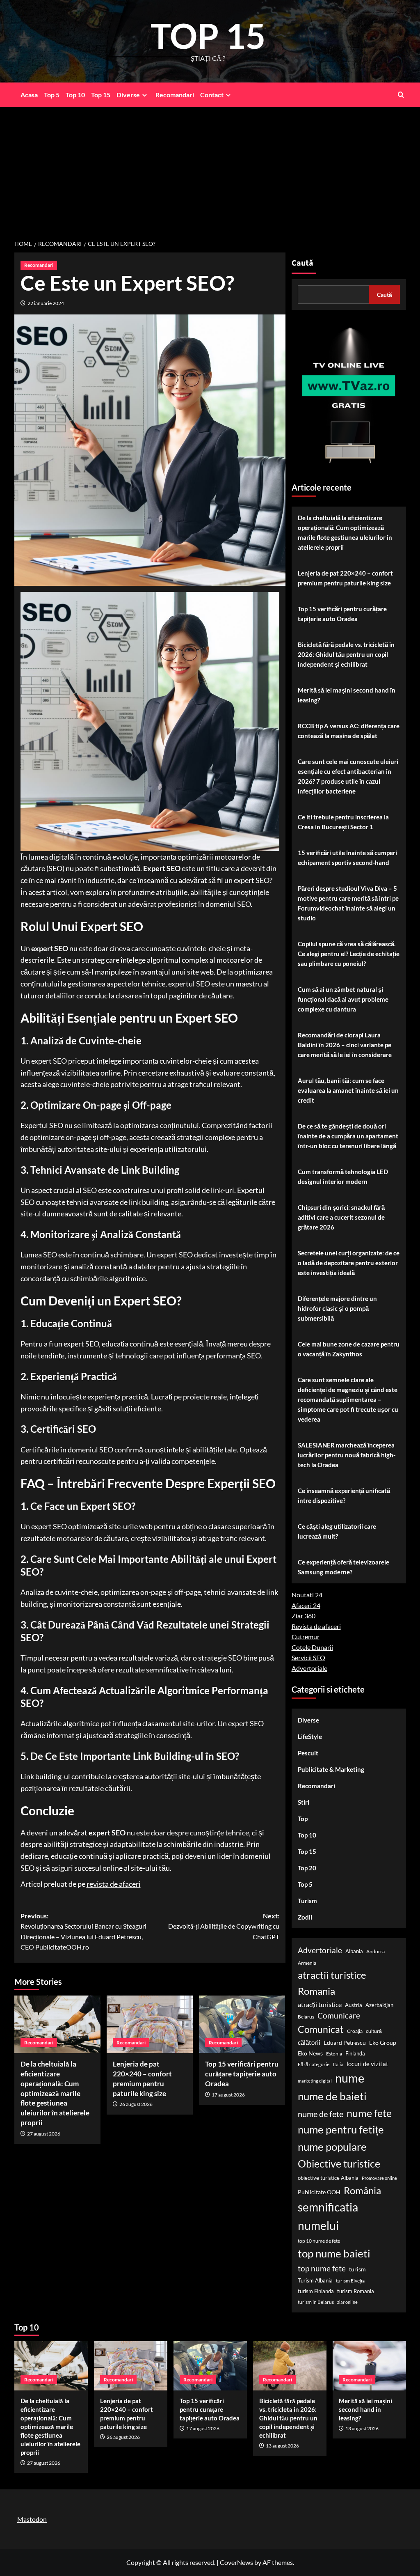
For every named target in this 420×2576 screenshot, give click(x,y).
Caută (302, 263)
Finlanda (355, 2053)
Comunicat (321, 2029)
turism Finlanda (316, 2291)
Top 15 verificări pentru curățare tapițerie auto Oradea (242, 2074)
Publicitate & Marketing (331, 1769)
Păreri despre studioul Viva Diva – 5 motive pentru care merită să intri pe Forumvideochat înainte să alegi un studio (348, 903)
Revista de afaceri (316, 1626)
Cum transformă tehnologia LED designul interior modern (343, 1177)
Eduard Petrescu (345, 2043)
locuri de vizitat (367, 2064)
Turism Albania (315, 2280)
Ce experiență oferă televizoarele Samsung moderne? (344, 1567)
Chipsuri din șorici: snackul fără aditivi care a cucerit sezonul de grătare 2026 (341, 1217)
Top (303, 1819)
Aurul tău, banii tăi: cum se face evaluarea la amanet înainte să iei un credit (348, 1090)
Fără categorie (314, 2064)
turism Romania (356, 2291)
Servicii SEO (308, 1657)
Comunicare (339, 2016)
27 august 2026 (44, 2134)
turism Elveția (350, 2281)
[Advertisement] (210, 168)
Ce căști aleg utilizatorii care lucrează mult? (337, 1531)
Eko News (310, 2053)
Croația (355, 2031)
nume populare (332, 2147)
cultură (374, 2031)
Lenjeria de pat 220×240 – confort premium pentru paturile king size (345, 578)
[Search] (401, 95)
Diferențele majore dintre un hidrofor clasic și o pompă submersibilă (337, 1308)
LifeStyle (310, 1736)
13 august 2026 (282, 2446)
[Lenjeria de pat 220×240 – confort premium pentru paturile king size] (150, 2024)
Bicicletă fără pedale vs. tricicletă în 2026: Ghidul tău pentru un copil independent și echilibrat (346, 654)
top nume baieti (334, 2253)
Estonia (334, 2054)
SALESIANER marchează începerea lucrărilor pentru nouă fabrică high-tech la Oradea (347, 1455)
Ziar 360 (304, 1616)
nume (350, 2078)
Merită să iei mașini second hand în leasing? (347, 695)
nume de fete (321, 2114)
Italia (338, 2064)
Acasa (29, 95)
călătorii (309, 2043)
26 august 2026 (136, 2104)
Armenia (307, 1963)
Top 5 (52, 95)
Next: (224, 1926)
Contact (212, 95)
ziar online (347, 2302)
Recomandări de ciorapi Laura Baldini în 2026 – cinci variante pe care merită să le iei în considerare (345, 1045)
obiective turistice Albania (328, 2178)
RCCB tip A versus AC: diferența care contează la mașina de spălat (349, 731)
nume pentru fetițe (341, 2129)
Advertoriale (309, 1668)
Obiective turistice (339, 2163)
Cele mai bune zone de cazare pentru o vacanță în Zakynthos (349, 1349)
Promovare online (379, 2178)
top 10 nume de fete (319, 2241)
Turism (307, 1901)
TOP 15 (208, 36)
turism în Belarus (316, 2302)
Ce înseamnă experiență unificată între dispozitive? (344, 1496)
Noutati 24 (307, 1595)
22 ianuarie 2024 (46, 303)
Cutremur (306, 1637)
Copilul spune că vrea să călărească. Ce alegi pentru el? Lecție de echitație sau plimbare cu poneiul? (349, 954)
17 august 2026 (228, 2095)
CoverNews (236, 2562)
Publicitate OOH (319, 2192)
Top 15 (101, 95)
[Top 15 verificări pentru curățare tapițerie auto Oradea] (242, 2024)
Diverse (128, 95)
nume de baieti (332, 2096)
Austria (354, 2005)
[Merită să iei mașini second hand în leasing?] (369, 2366)
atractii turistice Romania (332, 1983)
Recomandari (175, 95)
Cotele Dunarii (312, 1647)
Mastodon (32, 2519)
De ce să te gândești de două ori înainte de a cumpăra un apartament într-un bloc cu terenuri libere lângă (348, 1136)
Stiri (304, 1802)
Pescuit (308, 1753)
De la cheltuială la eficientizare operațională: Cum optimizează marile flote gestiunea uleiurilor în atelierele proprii (55, 2093)
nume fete (369, 2113)
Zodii (305, 1917)
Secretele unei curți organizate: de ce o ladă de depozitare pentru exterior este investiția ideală (349, 1263)
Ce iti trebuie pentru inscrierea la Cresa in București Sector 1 (343, 822)
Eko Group (383, 2043)
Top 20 (307, 1868)
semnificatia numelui (328, 2216)
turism (357, 2269)
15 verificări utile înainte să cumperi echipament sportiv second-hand (347, 858)
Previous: (83, 1931)
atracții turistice (320, 2004)
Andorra (375, 1951)
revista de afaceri (114, 1884)
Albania (354, 1951)
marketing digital (315, 2081)
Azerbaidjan (379, 2005)
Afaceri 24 (306, 1605)
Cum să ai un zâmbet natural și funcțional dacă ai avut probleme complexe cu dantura (343, 999)
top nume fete (322, 2268)
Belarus (306, 2017)
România (362, 2190)
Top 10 (75, 95)
